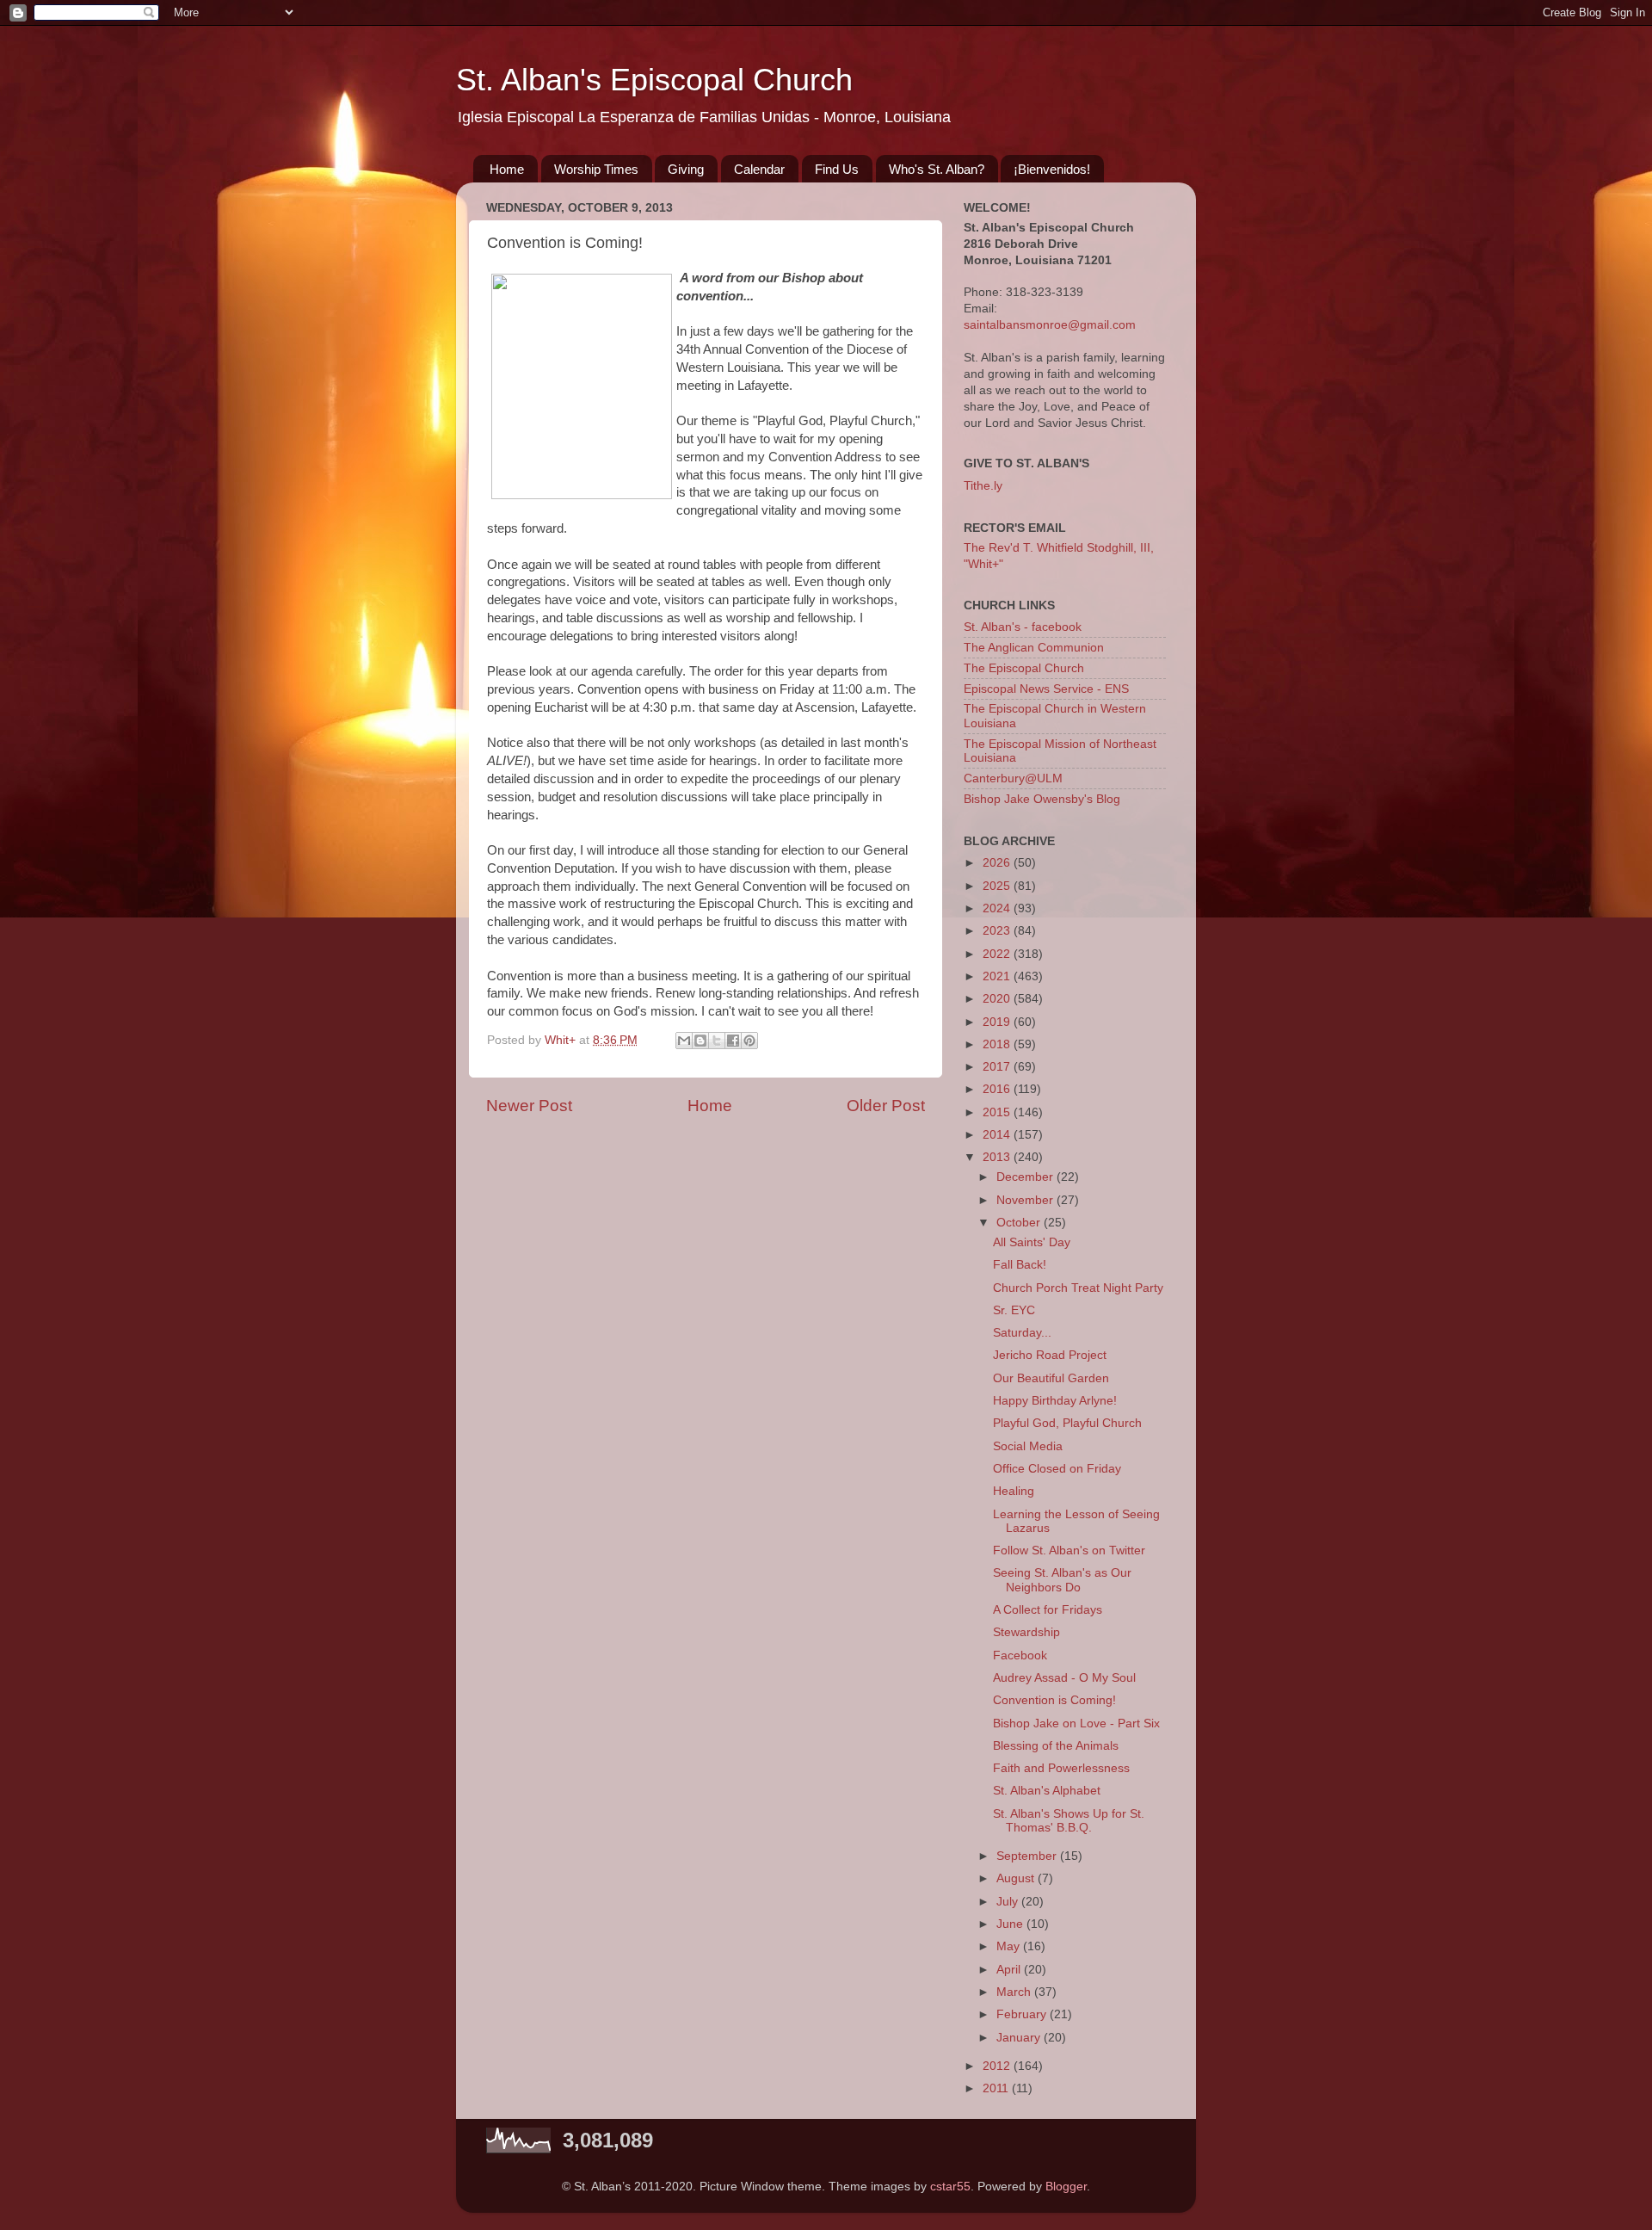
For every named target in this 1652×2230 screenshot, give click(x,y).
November (1026, 1200)
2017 (998, 1067)
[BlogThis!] (700, 1041)
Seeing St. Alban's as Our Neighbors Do (1062, 1580)
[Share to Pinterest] (749, 1041)
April (1010, 1970)
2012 (998, 2066)
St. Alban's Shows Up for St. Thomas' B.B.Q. (1069, 1821)
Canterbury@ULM (1013, 778)
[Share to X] (717, 1041)
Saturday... (1022, 1333)
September (1028, 1856)
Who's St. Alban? (937, 169)
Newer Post (529, 1106)
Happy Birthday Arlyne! (1055, 1401)
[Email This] (684, 1041)
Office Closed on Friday (1057, 1469)
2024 (998, 908)
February (1023, 2014)
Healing (1014, 1491)
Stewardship (1026, 1632)
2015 (998, 1112)
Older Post (886, 1106)
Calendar (759, 169)
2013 (998, 1157)
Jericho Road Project (1050, 1355)
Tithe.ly (983, 486)
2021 (998, 976)
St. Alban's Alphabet (1047, 1791)
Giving (686, 169)
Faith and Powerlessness (1061, 1768)
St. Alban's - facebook (1023, 627)
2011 (997, 2088)
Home (507, 169)
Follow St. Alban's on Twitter (1069, 1550)
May (1010, 1946)
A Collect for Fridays (1048, 1610)
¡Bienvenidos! (1052, 169)
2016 (998, 1089)
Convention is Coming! (1054, 1700)
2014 (998, 1135)
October (1020, 1223)
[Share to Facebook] (733, 1041)
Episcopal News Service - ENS (1046, 689)
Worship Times (596, 169)
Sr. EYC (1014, 1310)
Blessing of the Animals (1056, 1746)
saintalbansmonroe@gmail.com (1050, 325)
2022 (998, 954)
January (1020, 2038)
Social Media (1028, 1446)
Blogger (1066, 2187)
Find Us (837, 169)
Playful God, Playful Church (1067, 1423)
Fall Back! (1020, 1265)
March (1015, 1992)
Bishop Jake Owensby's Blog (1042, 799)
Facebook (1020, 1656)
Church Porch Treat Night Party (1078, 1288)
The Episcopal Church (1024, 668)
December (1026, 1177)
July (1009, 1902)
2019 (998, 1022)
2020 (998, 999)
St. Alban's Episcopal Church (654, 80)
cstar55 (950, 2187)
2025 (998, 886)
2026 (998, 863)
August (1017, 1878)
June (1011, 1924)
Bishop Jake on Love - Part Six (1076, 1723)
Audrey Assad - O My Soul (1064, 1678)
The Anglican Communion (1034, 648)
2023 (998, 931)
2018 (998, 1044)
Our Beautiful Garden (1051, 1378)
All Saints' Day (1032, 1242)
